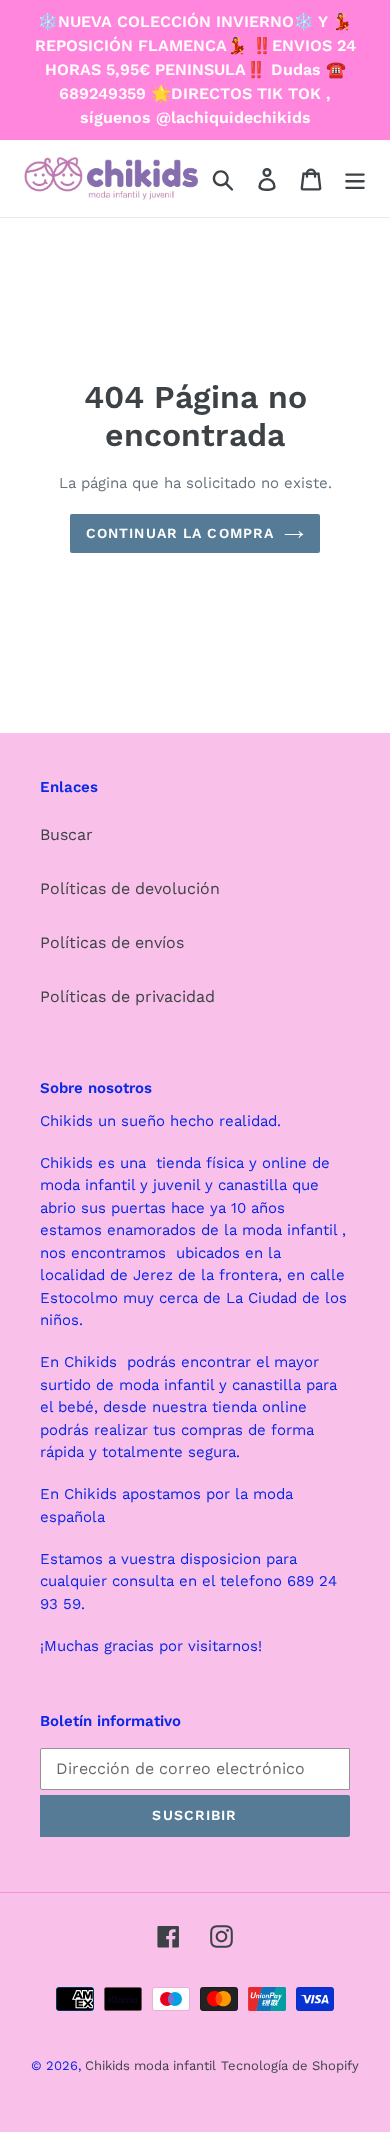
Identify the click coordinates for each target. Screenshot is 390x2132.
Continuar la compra (180, 533)
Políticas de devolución (130, 888)
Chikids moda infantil (150, 2065)
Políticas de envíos (112, 942)
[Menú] (355, 178)
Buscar (66, 834)
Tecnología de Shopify (290, 2065)
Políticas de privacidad (127, 996)
